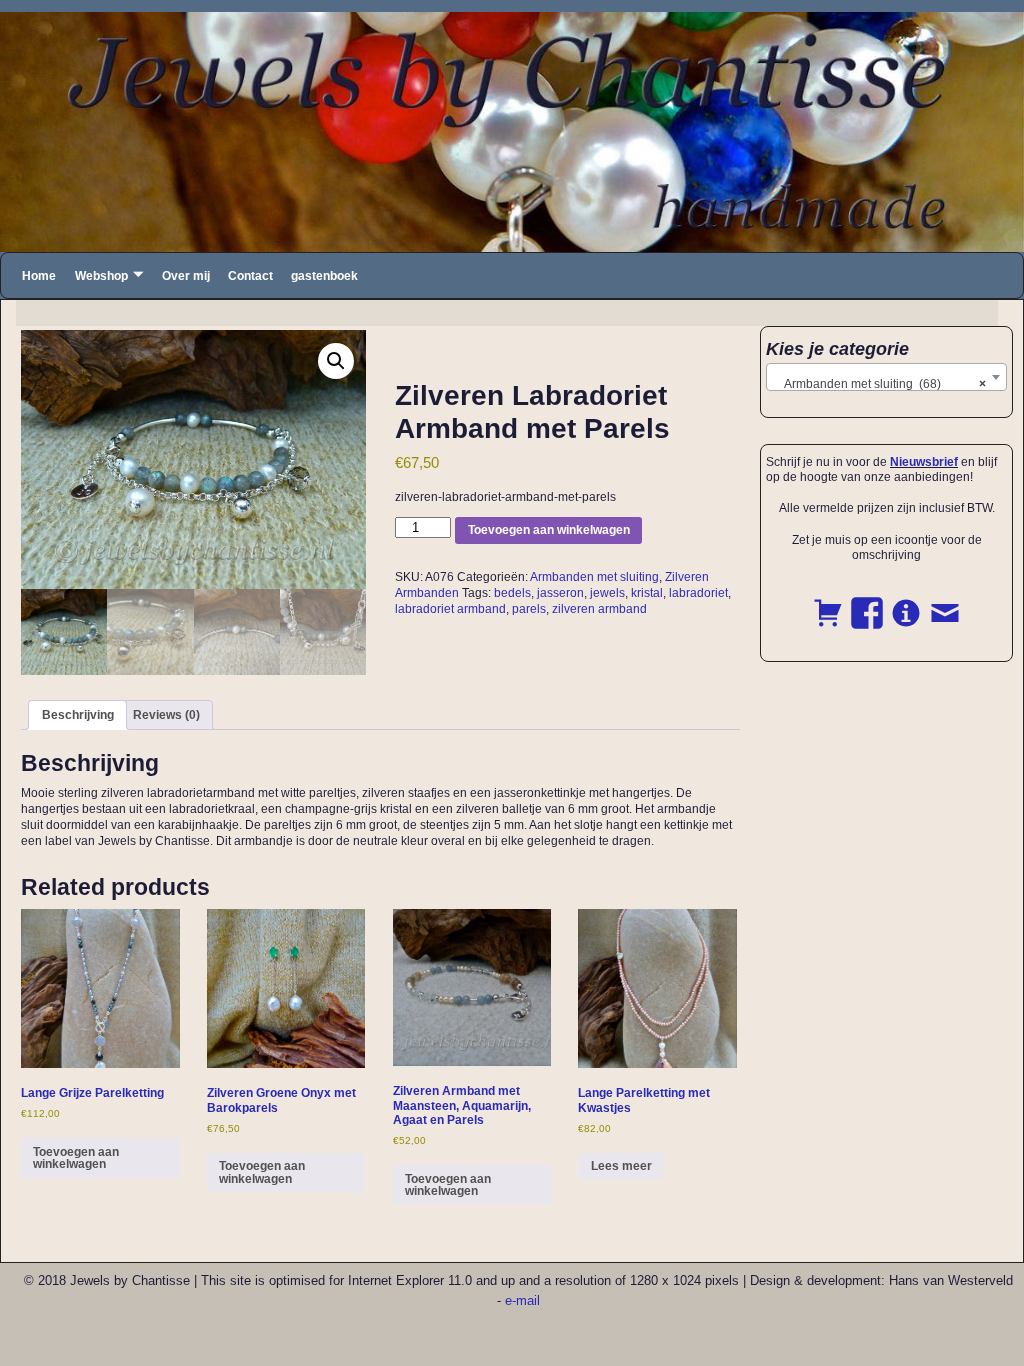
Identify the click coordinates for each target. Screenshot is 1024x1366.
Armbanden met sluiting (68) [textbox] (880, 384)
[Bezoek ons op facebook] (867, 602)
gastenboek (324, 276)
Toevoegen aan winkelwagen (549, 530)
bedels (512, 593)
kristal (647, 593)
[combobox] (886, 377)
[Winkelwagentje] (828, 602)
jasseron (560, 593)
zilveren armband (599, 609)
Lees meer (621, 1166)
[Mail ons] (945, 602)
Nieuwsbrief (924, 462)
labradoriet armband (450, 609)
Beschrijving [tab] (78, 715)
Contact (250, 276)
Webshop (101, 276)
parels (529, 609)
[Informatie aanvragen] (906, 602)
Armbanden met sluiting (594, 577)
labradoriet (698, 593)
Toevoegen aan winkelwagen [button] (76, 1158)
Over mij (186, 276)
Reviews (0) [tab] (166, 715)
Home (39, 276)
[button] (336, 361)
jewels (607, 593)
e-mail (522, 1300)
